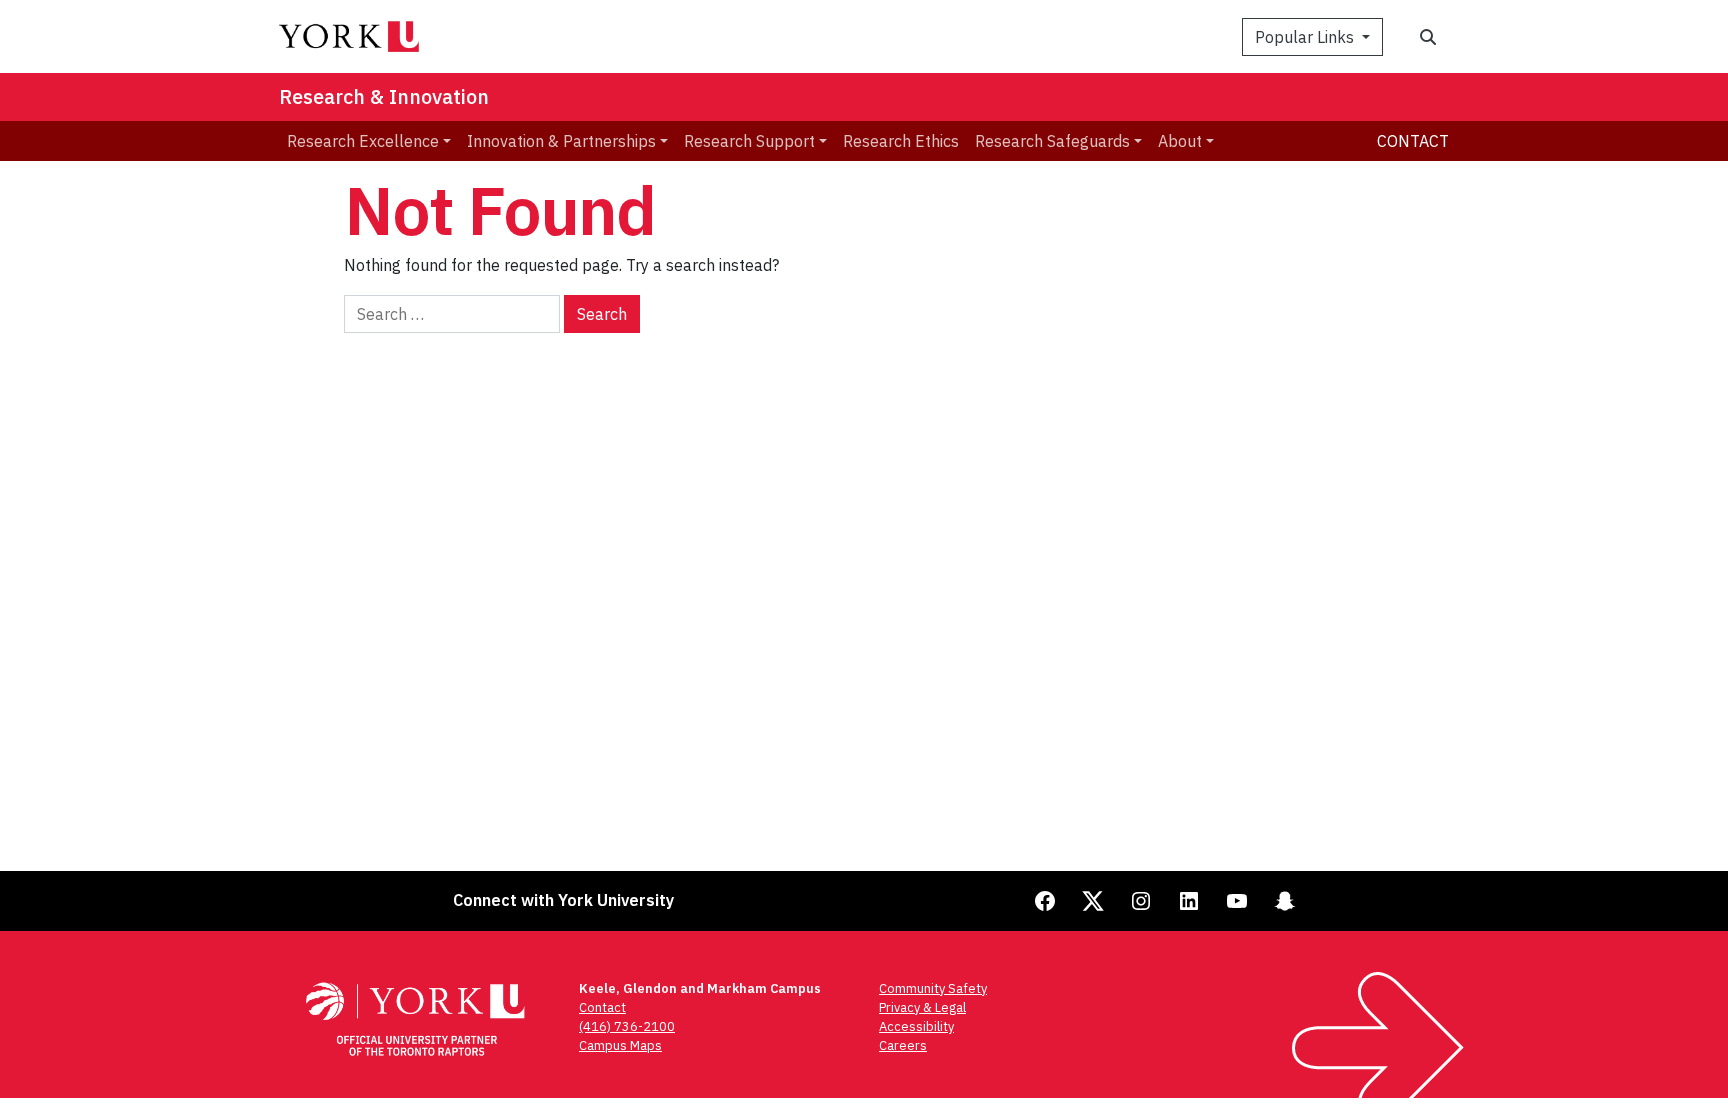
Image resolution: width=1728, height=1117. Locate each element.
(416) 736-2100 (627, 1026)
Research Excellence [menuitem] (363, 141)
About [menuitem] (1180, 141)
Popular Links (1306, 37)
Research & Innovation (384, 96)
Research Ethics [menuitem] (901, 141)
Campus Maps (620, 1045)
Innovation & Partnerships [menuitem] (561, 141)
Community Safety (933, 988)
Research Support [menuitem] (749, 141)
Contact (1413, 141)
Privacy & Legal (922, 1007)
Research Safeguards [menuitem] (1052, 141)
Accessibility (916, 1026)
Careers (903, 1045)
